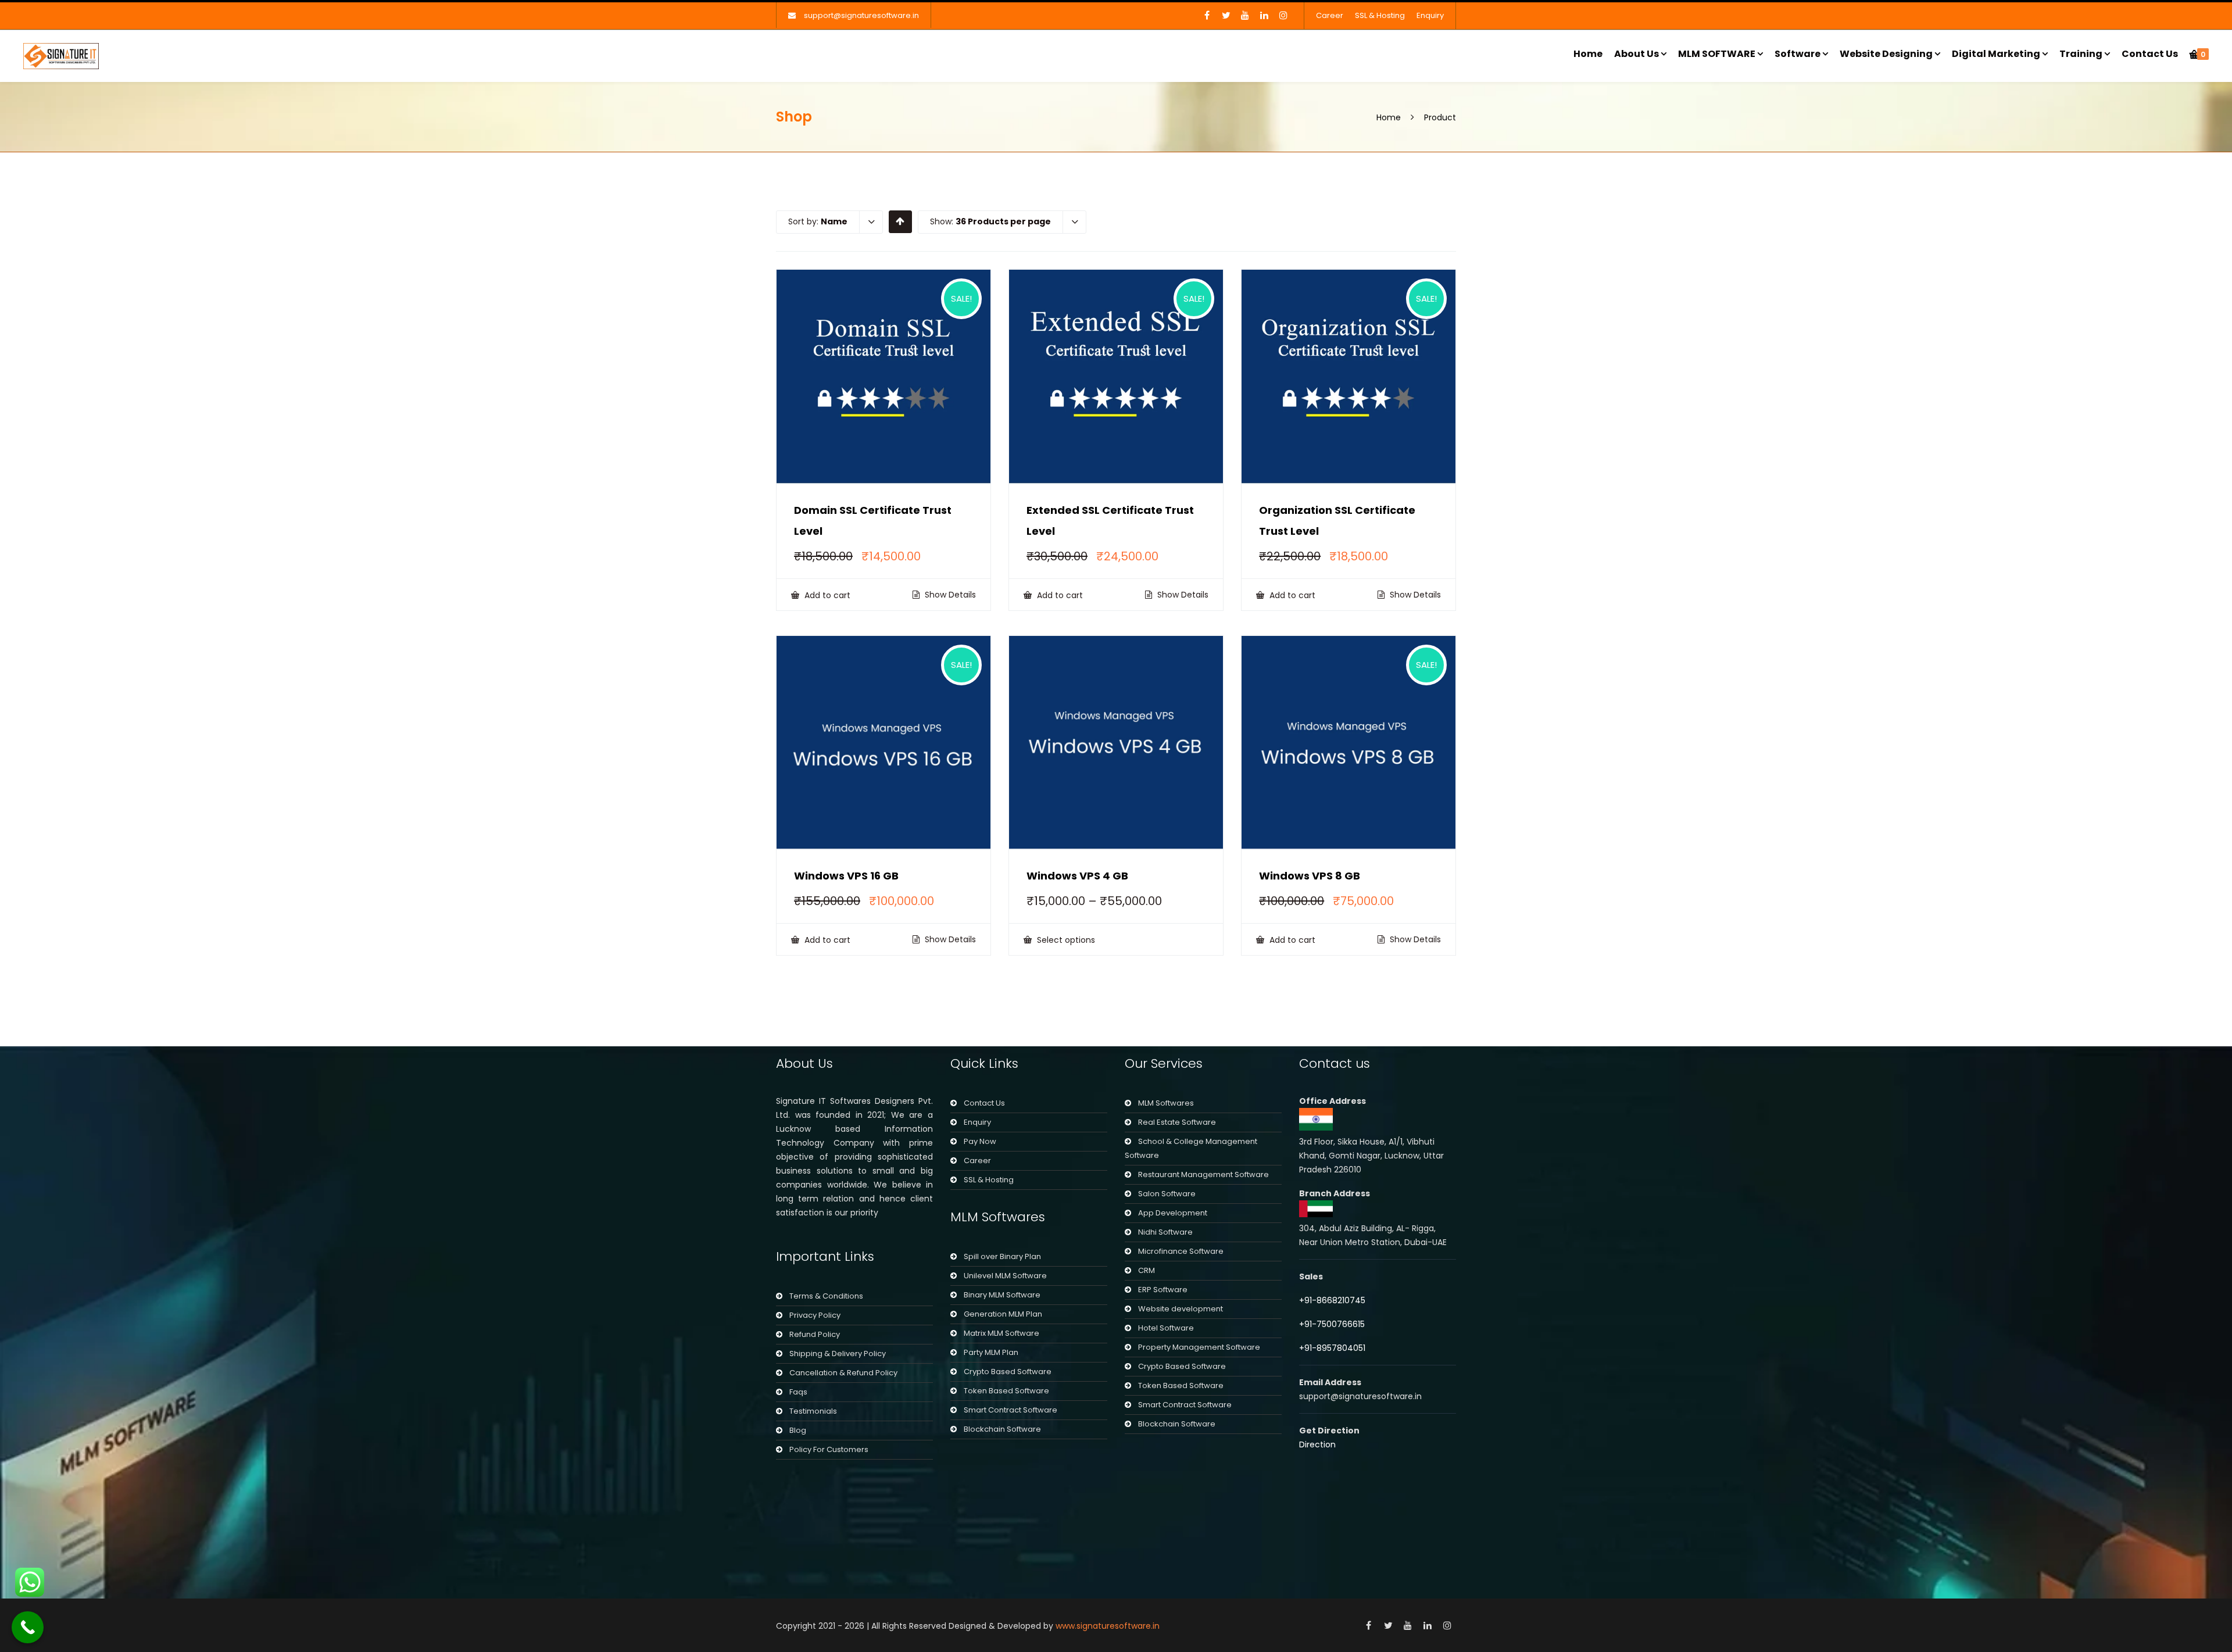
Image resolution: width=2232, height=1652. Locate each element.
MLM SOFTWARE (1717, 54)
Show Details (949, 595)
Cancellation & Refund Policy (843, 1373)
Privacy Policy (815, 1315)
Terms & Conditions (826, 1296)
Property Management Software (1199, 1347)
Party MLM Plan (991, 1352)
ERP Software (1163, 1290)
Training (2081, 54)
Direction (1317, 1444)
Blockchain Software (1002, 1429)
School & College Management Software (1191, 1148)
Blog (798, 1430)
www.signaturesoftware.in (1108, 1626)
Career (1330, 15)
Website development (1181, 1309)
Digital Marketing (1996, 54)
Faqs (798, 1392)
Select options (1065, 940)
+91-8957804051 (1332, 1348)
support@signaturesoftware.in (861, 15)
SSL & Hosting (1380, 15)
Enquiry (1430, 15)
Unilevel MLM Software (1005, 1276)
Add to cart (826, 595)
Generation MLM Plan (1003, 1314)
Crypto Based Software (1008, 1372)
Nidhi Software (1165, 1232)
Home (1588, 54)
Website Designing (1886, 54)
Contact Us (2150, 54)
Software (1798, 54)
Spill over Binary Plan (1002, 1256)
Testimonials (813, 1411)
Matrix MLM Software (1001, 1333)
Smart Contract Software (1011, 1410)
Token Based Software (1006, 1391)
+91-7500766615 (1333, 1324)
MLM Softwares (1166, 1103)
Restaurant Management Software (1203, 1174)
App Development (1173, 1213)
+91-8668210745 (1332, 1300)
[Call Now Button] (28, 1627)
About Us (1637, 54)
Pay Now (980, 1141)
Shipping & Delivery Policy (838, 1354)
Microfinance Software (1181, 1251)
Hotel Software (1166, 1328)
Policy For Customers (829, 1449)
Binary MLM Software (1002, 1295)
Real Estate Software (1177, 1122)
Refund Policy (815, 1334)
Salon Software (1167, 1194)
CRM (1147, 1270)
